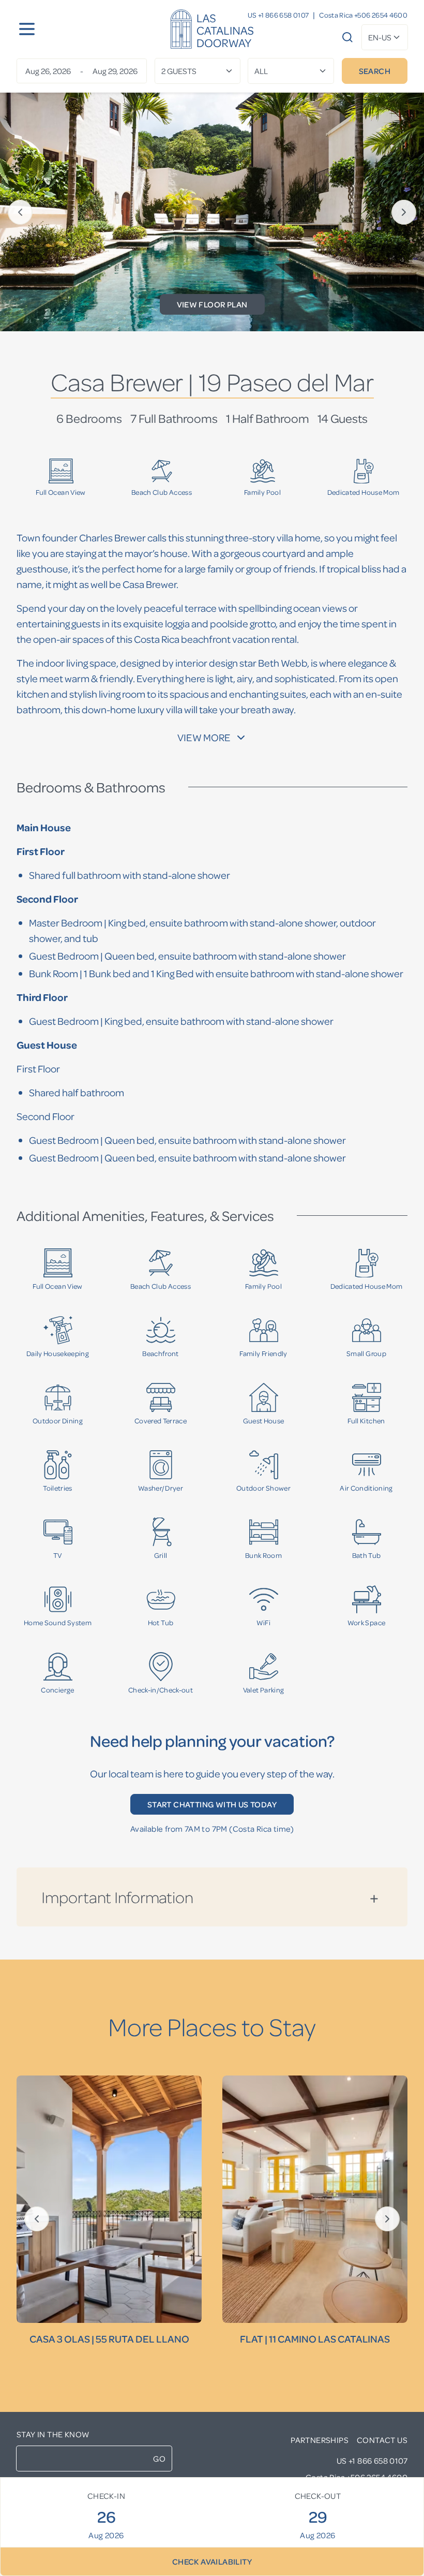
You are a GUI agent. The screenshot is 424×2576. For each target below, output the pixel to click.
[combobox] (385, 37)
